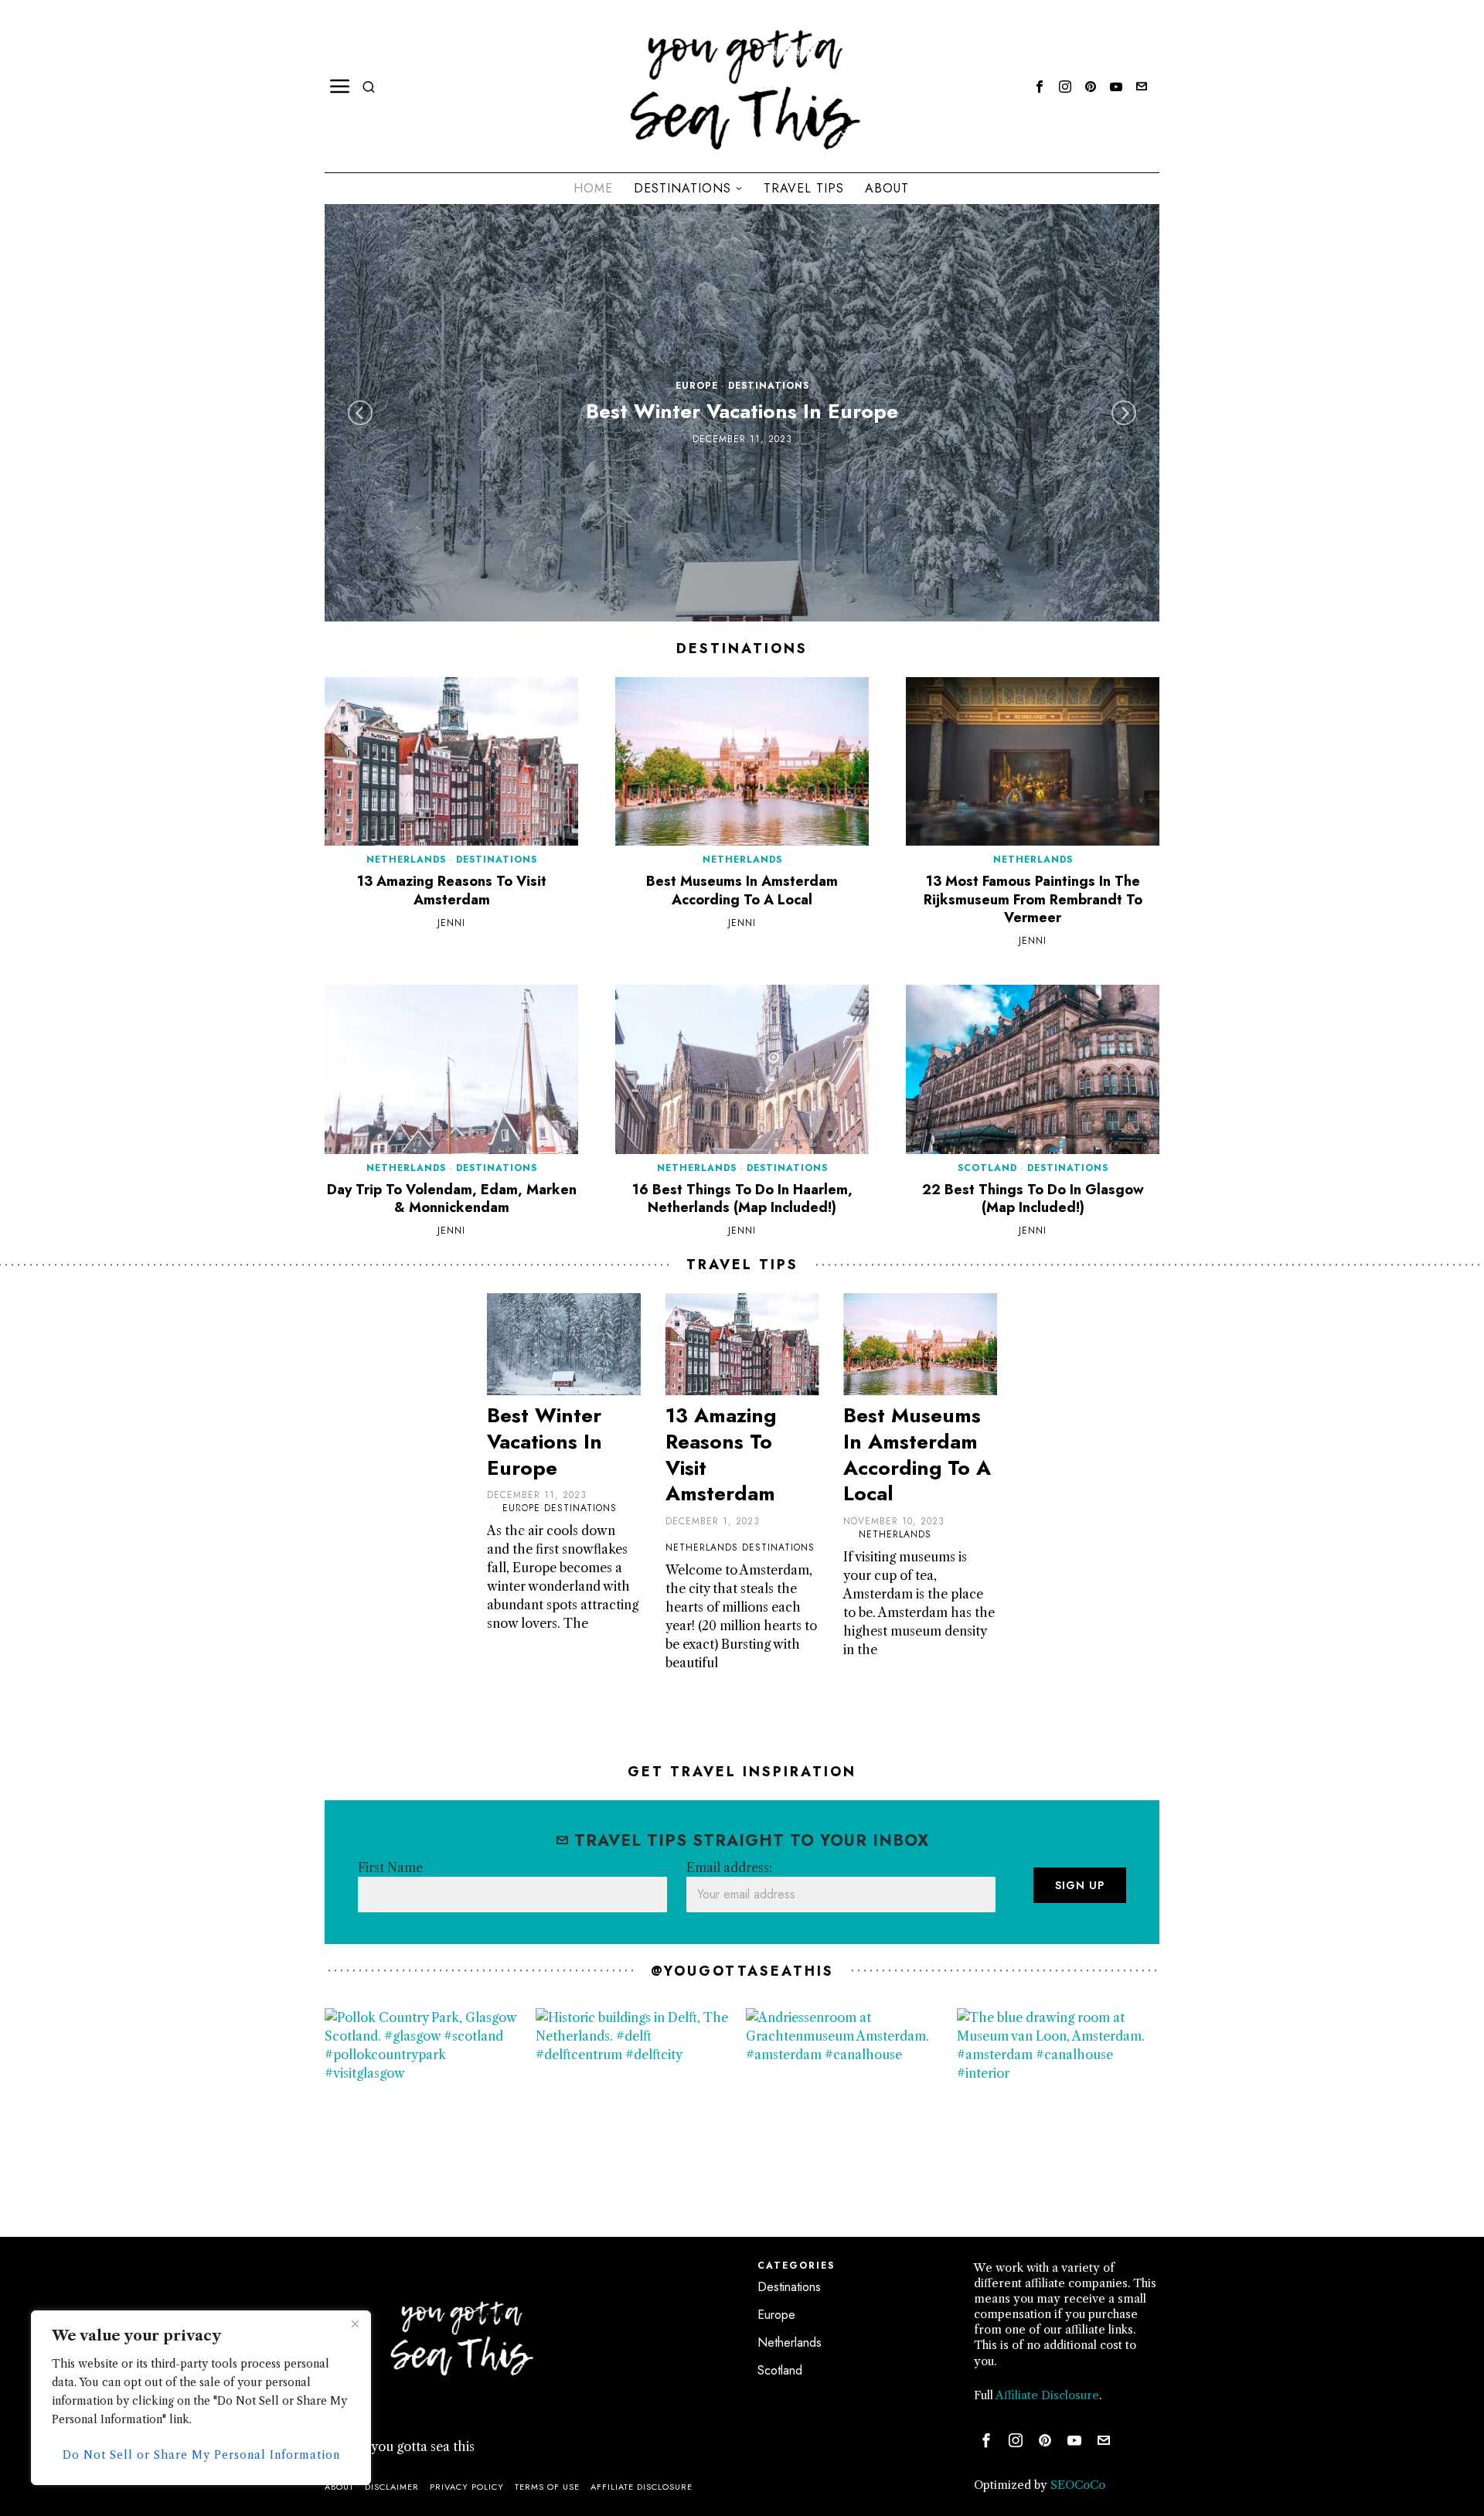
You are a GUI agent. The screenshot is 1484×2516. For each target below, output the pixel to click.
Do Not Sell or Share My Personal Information (201, 2455)
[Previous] (360, 413)
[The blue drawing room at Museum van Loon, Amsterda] (1059, 2110)
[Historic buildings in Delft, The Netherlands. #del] (637, 2110)
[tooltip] (1040, 87)
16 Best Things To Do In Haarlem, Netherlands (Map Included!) (742, 1199)
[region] (201, 2398)
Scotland (987, 1168)
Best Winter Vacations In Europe (742, 413)
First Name (390, 1867)
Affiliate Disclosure (1047, 2395)
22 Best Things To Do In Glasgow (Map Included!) (1033, 1199)
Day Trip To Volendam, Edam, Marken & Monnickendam (452, 1199)
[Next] (1124, 413)
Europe (697, 386)
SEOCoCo (1078, 2485)
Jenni (451, 923)
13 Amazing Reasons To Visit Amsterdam (452, 891)
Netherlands (406, 860)
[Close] (355, 2324)
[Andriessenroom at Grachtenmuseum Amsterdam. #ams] (848, 2110)
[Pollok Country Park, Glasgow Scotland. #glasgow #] (426, 2110)
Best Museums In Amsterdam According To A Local (742, 891)
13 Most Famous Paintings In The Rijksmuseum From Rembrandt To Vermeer (1033, 900)
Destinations (769, 386)
